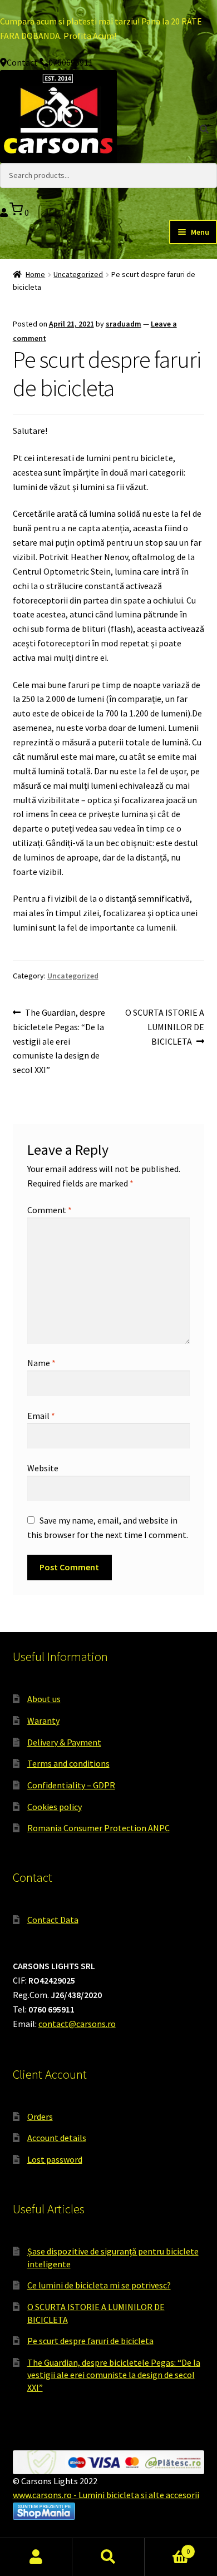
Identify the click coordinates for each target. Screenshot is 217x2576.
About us (44, 1699)
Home (35, 274)
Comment (50, 1210)
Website (43, 1468)
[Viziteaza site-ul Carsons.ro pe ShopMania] (109, 2511)
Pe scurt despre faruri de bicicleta (90, 2341)
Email (41, 1416)
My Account (36, 2557)
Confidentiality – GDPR (71, 1785)
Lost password (55, 2159)
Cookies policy (55, 1807)
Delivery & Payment (64, 1742)
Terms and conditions (68, 1763)
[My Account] (5, 212)
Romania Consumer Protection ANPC (98, 1828)
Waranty (43, 1720)
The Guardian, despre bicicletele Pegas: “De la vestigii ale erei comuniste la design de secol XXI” (59, 1041)
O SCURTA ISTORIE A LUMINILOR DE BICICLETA (164, 1027)
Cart (167, 2547)
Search (108, 2557)
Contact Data (53, 1920)
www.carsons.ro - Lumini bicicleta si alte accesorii (106, 2495)
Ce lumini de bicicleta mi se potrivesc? (99, 2285)
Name (41, 1363)
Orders (40, 2117)
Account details (57, 2138)
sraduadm (124, 324)
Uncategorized (78, 274)
